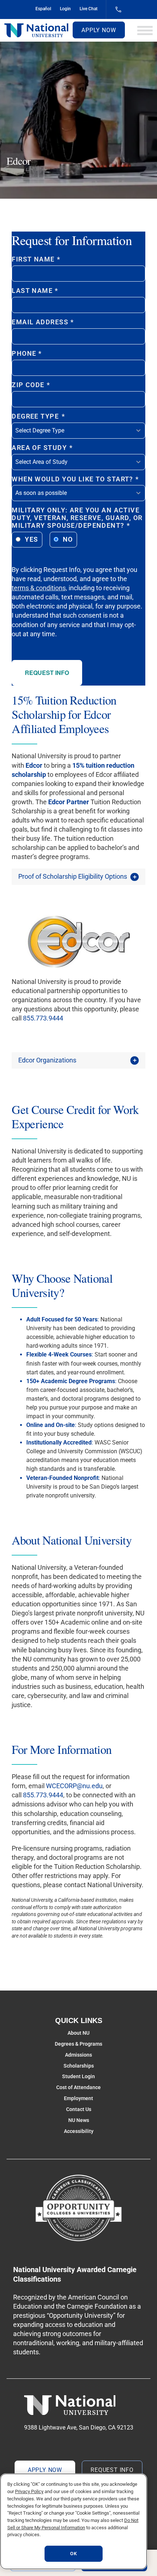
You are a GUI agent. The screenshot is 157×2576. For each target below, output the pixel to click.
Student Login (78, 2076)
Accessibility (79, 2131)
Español (43, 9)
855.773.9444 (43, 1018)
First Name (36, 259)
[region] (74, 2521)
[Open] (145, 30)
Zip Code (31, 385)
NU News (79, 2120)
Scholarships (79, 2066)
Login (65, 9)
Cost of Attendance (78, 2087)
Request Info (47, 673)
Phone (27, 354)
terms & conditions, (39, 588)
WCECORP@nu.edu (74, 1786)
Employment (78, 2098)
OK (73, 2554)
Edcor (34, 765)
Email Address (43, 322)
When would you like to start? (75, 479)
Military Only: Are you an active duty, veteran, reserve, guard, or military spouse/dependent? (77, 518)
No (68, 539)
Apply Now (99, 30)
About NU (78, 2033)
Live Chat (89, 9)
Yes (31, 539)
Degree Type (38, 416)
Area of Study (42, 448)
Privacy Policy (29, 2491)
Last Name (35, 291)
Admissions (78, 2055)
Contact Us (79, 2109)
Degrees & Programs (78, 2044)
